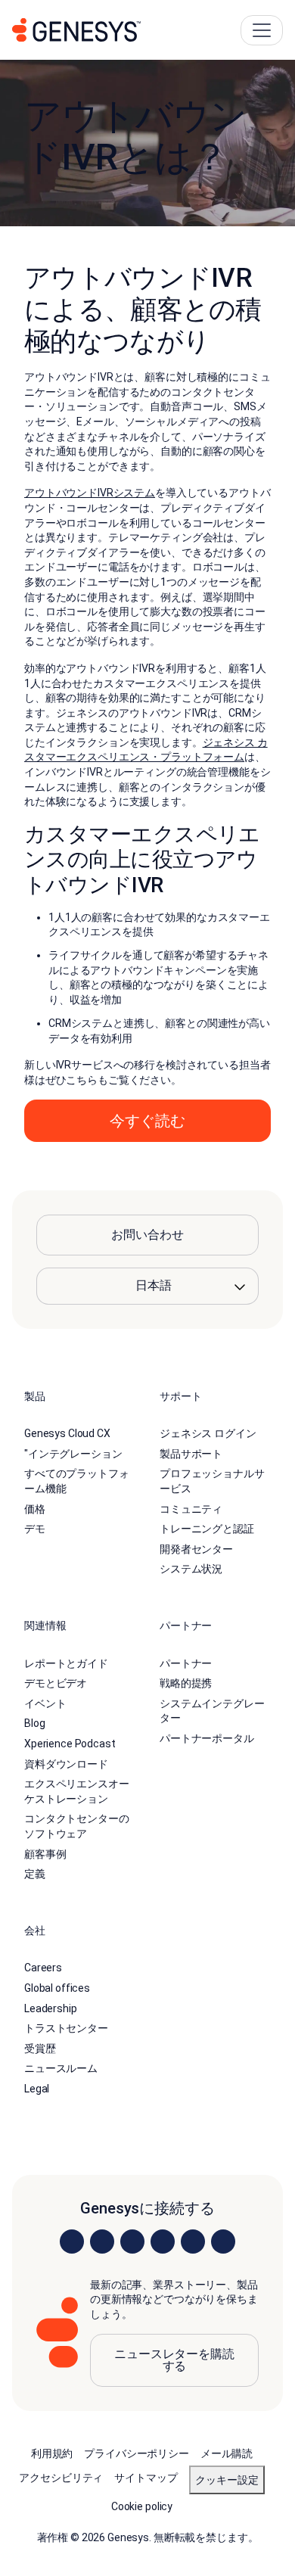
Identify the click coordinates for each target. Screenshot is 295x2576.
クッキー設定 (227, 2480)
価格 (35, 1509)
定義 (35, 1874)
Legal (37, 2089)
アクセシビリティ (61, 2478)
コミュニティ (191, 1509)
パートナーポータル (207, 1738)
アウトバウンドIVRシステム (90, 493)
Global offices (57, 1988)
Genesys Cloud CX (67, 1433)
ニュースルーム (61, 2068)
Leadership (51, 2008)
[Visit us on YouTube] (193, 2242)
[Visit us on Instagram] (102, 2242)
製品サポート (191, 1454)
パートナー (186, 1663)
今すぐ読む (147, 1121)
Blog (34, 1723)
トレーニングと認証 (207, 1529)
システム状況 (191, 1569)
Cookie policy (142, 2506)
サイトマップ (146, 2478)
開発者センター (196, 1549)
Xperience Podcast (70, 1744)
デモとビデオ (56, 1683)
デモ (35, 1529)
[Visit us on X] (132, 2242)
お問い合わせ (147, 1235)
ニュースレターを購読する (174, 2360)
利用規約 (52, 2453)
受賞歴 (40, 2049)
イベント (45, 1703)
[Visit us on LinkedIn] (72, 2242)
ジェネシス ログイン (208, 1433)
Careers (43, 1968)
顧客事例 (45, 1854)
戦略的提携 (186, 1683)
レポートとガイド (66, 1663)
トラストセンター (66, 2028)
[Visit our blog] (223, 2242)
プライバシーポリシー (137, 2453)
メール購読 (227, 2453)
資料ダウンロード (66, 1764)
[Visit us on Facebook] (163, 2242)
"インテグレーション (73, 1454)
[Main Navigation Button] (262, 30)
